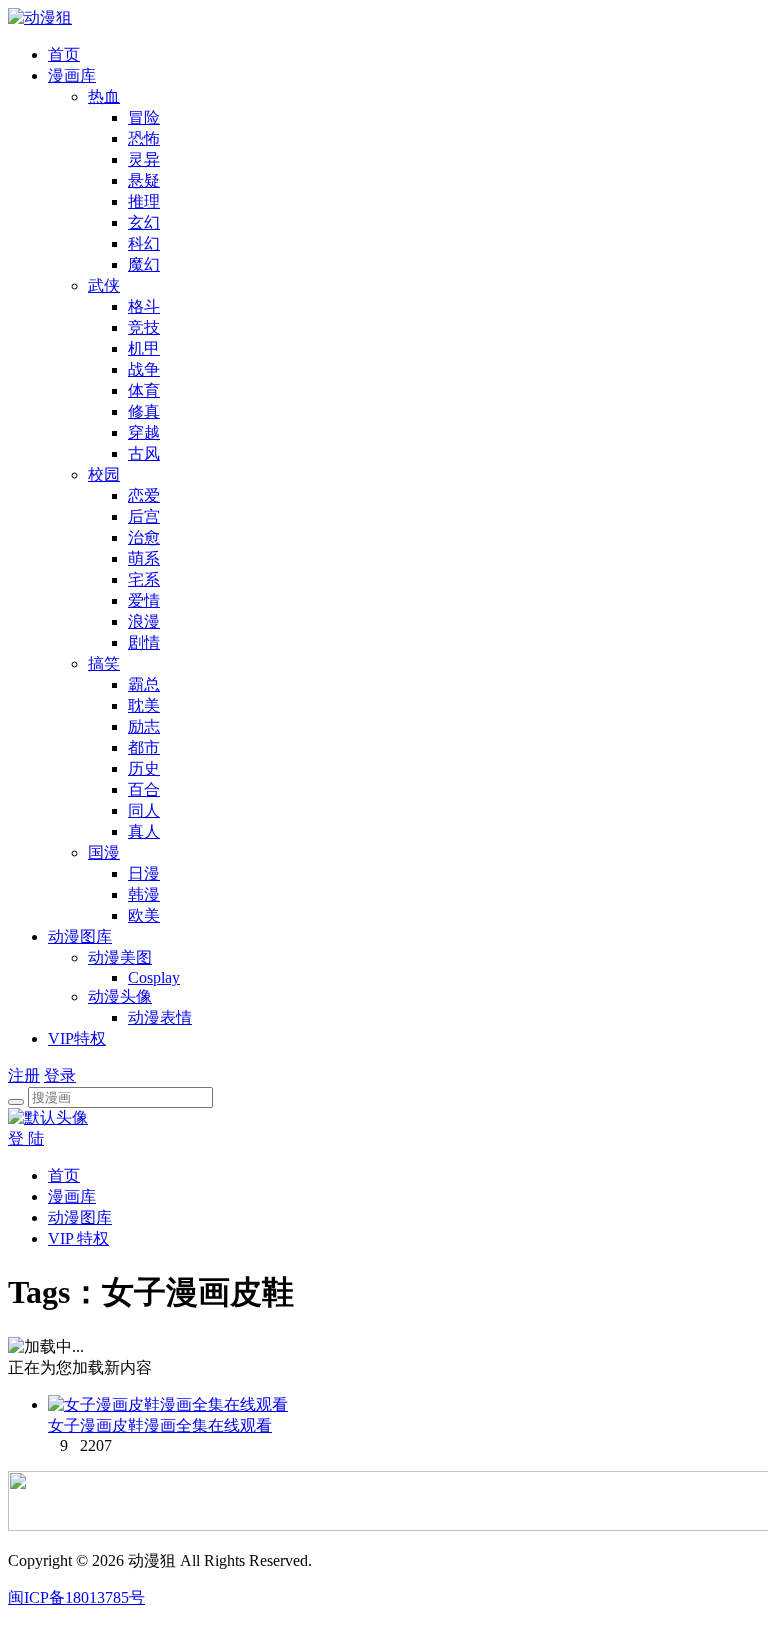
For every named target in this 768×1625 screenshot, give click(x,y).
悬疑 (144, 180)
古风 (144, 453)
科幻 (144, 243)
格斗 (144, 306)
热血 (104, 96)
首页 (64, 54)
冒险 (144, 117)
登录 (60, 1075)
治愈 (144, 537)
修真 (144, 411)
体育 (144, 390)
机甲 (144, 348)
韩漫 (144, 894)
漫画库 (72, 75)
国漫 (104, 852)
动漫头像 (120, 996)
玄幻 (144, 222)
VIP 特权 (78, 1238)
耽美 (144, 705)
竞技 (144, 327)
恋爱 (144, 495)
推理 (144, 201)
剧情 (144, 642)
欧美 (144, 915)
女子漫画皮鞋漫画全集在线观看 (160, 1425)
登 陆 (26, 1138)
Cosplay (154, 977)
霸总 (144, 684)
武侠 (104, 285)
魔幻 (144, 264)
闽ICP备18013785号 (76, 1597)
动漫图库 (80, 936)
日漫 (144, 873)
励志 (144, 726)
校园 (104, 474)
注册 (24, 1075)
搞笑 (104, 663)
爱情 (144, 600)
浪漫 (144, 621)
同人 (144, 810)
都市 (144, 747)
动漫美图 (120, 957)
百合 (144, 789)
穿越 (144, 432)
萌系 (144, 558)
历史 (144, 768)
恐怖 (144, 138)
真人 (144, 831)
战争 (144, 369)
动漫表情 (160, 1017)
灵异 (144, 159)
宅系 (144, 579)
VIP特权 (77, 1038)
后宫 (144, 516)
